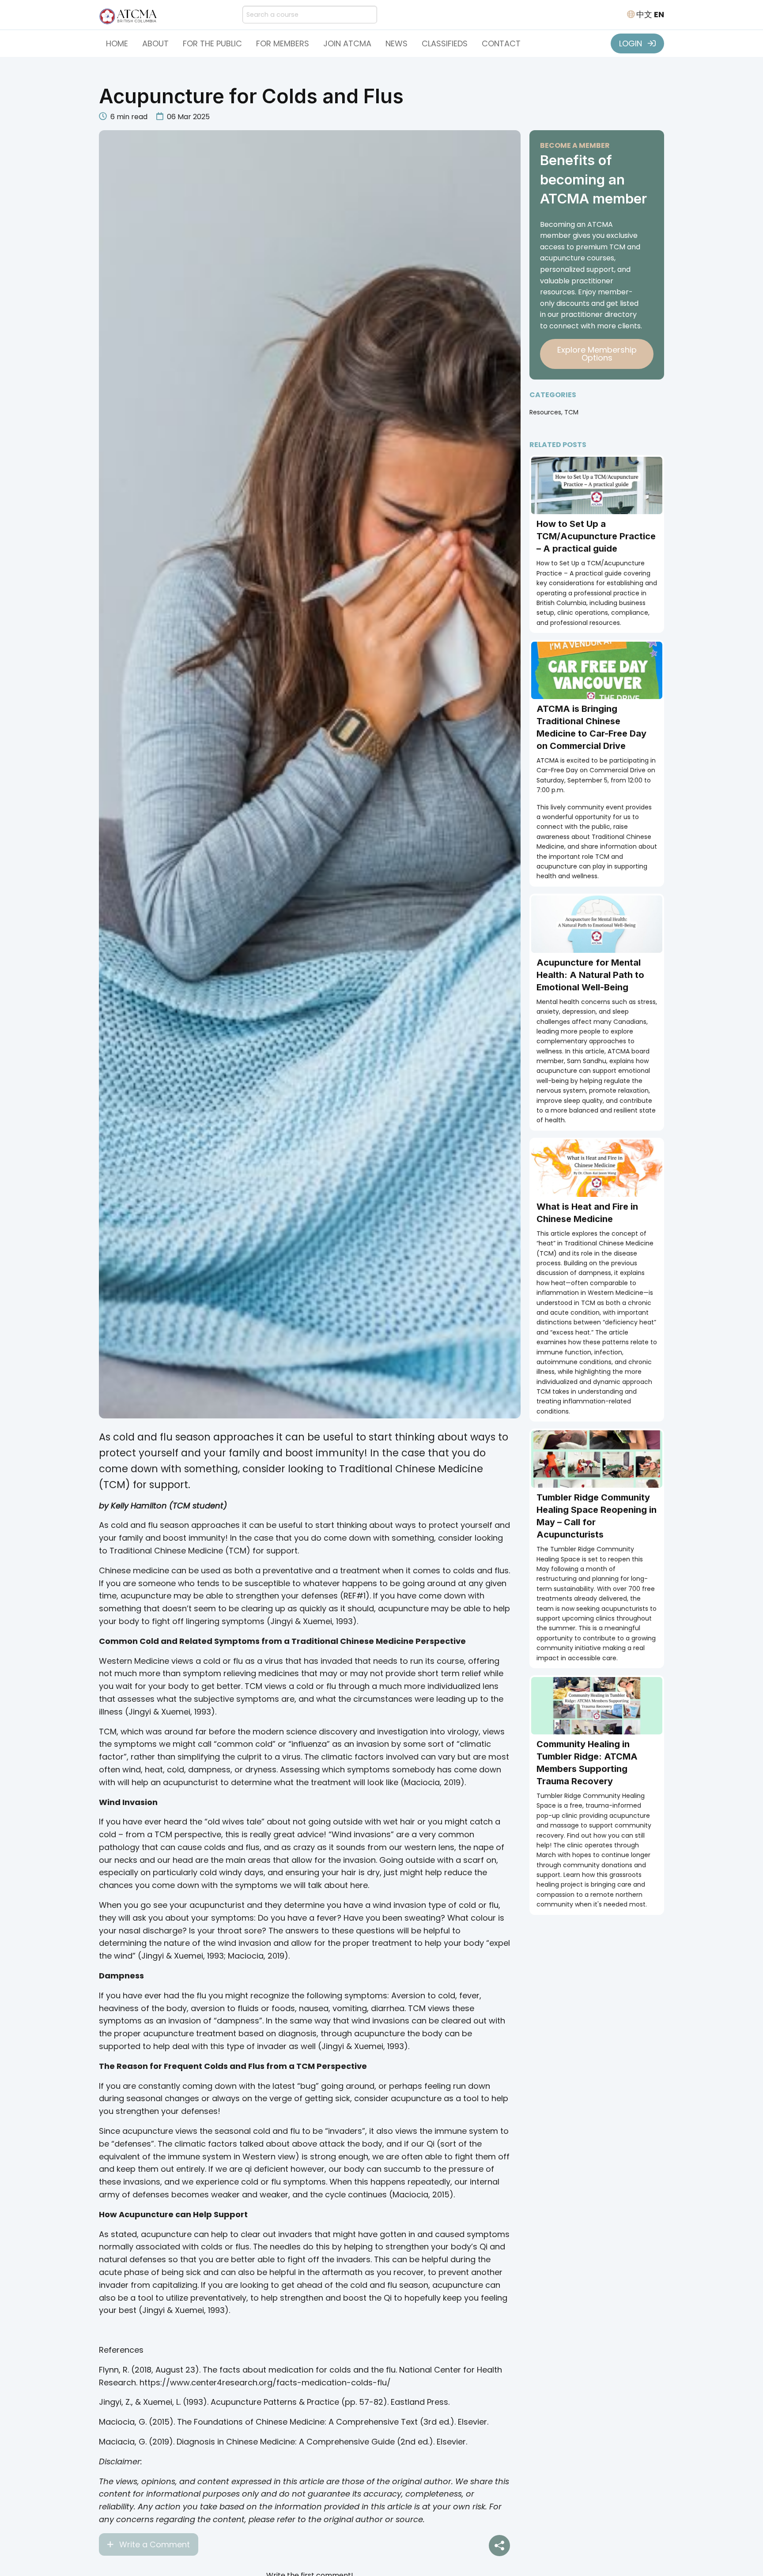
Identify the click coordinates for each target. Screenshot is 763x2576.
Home (117, 43)
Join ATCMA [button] (347, 43)
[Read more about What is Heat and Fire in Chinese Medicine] (597, 1168)
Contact (501, 43)
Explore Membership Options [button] (597, 354)
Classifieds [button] (445, 43)
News (397, 43)
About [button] (155, 43)
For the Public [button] (212, 43)
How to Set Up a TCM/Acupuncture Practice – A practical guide (596, 536)
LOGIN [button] (632, 43)
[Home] (130, 14)
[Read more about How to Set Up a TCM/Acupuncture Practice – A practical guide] (597, 485)
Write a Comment (153, 2544)
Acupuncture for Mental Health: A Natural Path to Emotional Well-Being (590, 975)
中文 (644, 14)
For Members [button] (283, 43)
